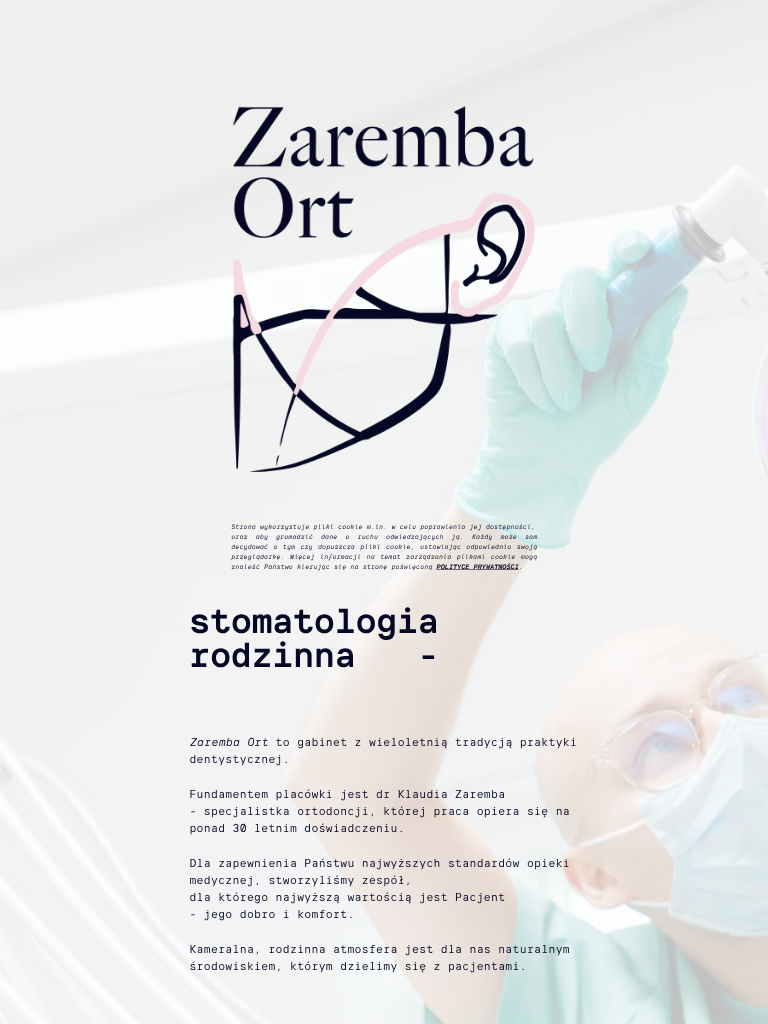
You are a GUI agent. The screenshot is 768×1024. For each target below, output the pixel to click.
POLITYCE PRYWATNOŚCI (477, 566)
